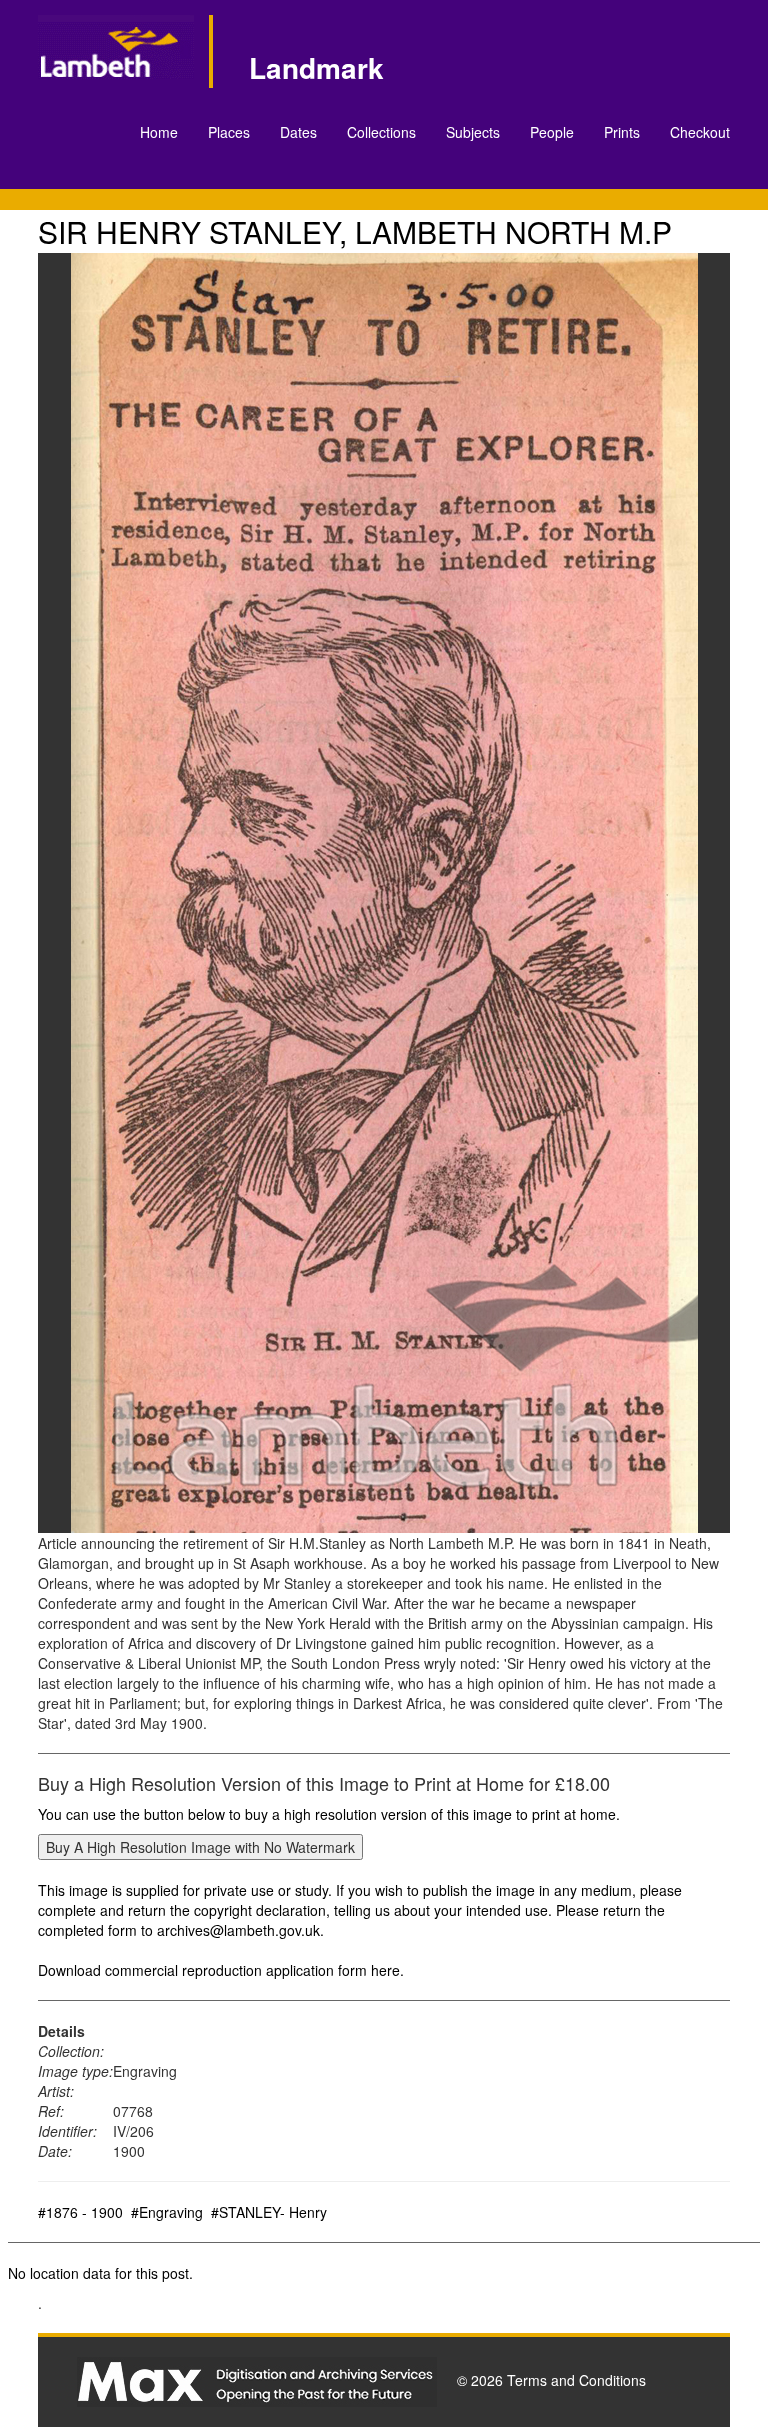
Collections (381, 132)
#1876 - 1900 (80, 2212)
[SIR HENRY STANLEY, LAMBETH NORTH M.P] (383, 893)
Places (229, 132)
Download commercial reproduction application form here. (221, 1970)
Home (159, 132)
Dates (298, 132)
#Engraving (167, 2212)
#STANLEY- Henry (269, 2212)
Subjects (473, 132)
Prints (622, 132)
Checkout (700, 132)
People (552, 132)
